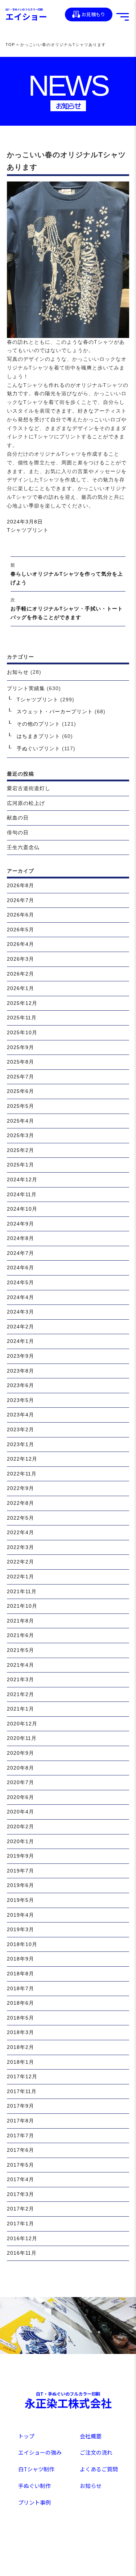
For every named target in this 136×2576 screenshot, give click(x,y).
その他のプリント (38, 724)
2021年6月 (20, 1635)
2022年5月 (20, 1518)
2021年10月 (22, 1606)
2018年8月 (20, 1974)
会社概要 (91, 2436)
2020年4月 (20, 1812)
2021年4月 (20, 1665)
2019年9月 (20, 1856)
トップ (26, 2436)
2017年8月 (20, 2121)
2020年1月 (20, 1841)
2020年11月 (22, 1738)
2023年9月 (20, 1356)
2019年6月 (20, 1885)
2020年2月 (20, 1826)
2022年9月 (20, 1488)
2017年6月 (20, 2150)
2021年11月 (22, 1591)
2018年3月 (20, 2032)
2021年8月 (20, 1621)
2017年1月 (20, 2224)
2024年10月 (22, 1209)
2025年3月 (20, 1135)
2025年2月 (20, 1150)
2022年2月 (20, 1562)
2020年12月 (22, 1724)
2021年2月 (20, 1694)
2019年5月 (20, 1900)
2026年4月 (20, 944)
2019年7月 (20, 1871)
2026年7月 (20, 900)
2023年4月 (20, 1415)
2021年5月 (20, 1650)
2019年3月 (20, 1929)
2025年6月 (20, 1091)
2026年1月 (20, 988)
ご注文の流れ (96, 2452)
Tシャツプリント (28, 530)
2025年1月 (20, 1165)
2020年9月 (20, 1753)
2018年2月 (20, 2047)
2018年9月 (20, 1959)
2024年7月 (20, 1253)
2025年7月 (20, 1077)
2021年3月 (20, 1679)
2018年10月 (22, 1944)
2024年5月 (20, 1282)
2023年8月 (20, 1371)
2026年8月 (20, 885)
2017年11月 (22, 2091)
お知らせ (18, 672)
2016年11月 (22, 2253)
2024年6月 (20, 1268)
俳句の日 (18, 832)
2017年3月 (20, 2194)
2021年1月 (20, 1709)
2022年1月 (20, 1577)
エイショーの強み (40, 2452)
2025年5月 (20, 1106)
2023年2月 (20, 1429)
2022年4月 (20, 1532)
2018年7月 (20, 1988)
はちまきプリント (38, 736)
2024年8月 (20, 1238)
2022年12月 (22, 1459)
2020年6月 (20, 1797)
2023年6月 (20, 1385)
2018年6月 (20, 2003)
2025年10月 (22, 1032)
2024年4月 (20, 1297)
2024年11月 (22, 1194)
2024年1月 (20, 1341)
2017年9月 (20, 2106)
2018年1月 (20, 2062)
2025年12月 (22, 1003)
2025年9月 (20, 1047)
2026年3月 (20, 959)
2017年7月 (20, 2135)
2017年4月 (20, 2179)
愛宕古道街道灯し (29, 788)
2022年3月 (20, 1547)
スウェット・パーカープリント (55, 711)
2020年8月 (20, 1768)
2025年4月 (20, 1121)
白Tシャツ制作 (36, 2469)
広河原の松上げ (26, 803)
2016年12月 (22, 2238)
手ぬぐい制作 (34, 2486)
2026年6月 (20, 915)
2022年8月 (20, 1503)
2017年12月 (22, 2076)
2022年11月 (22, 1474)
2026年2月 (20, 974)
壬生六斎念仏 (23, 847)
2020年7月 (20, 1782)
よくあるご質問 (99, 2469)
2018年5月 (20, 2018)
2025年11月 (22, 1018)
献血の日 (18, 818)
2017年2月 (20, 2209)
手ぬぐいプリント (38, 748)
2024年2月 (20, 1327)
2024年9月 (20, 1224)
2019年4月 (20, 1915)
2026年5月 (20, 930)
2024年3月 (20, 1312)
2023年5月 (20, 1400)
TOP (10, 45)
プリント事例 (34, 2502)
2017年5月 (20, 2165)
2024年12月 (22, 1180)
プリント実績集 (26, 688)
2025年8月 (20, 1062)
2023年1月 (20, 1444)
